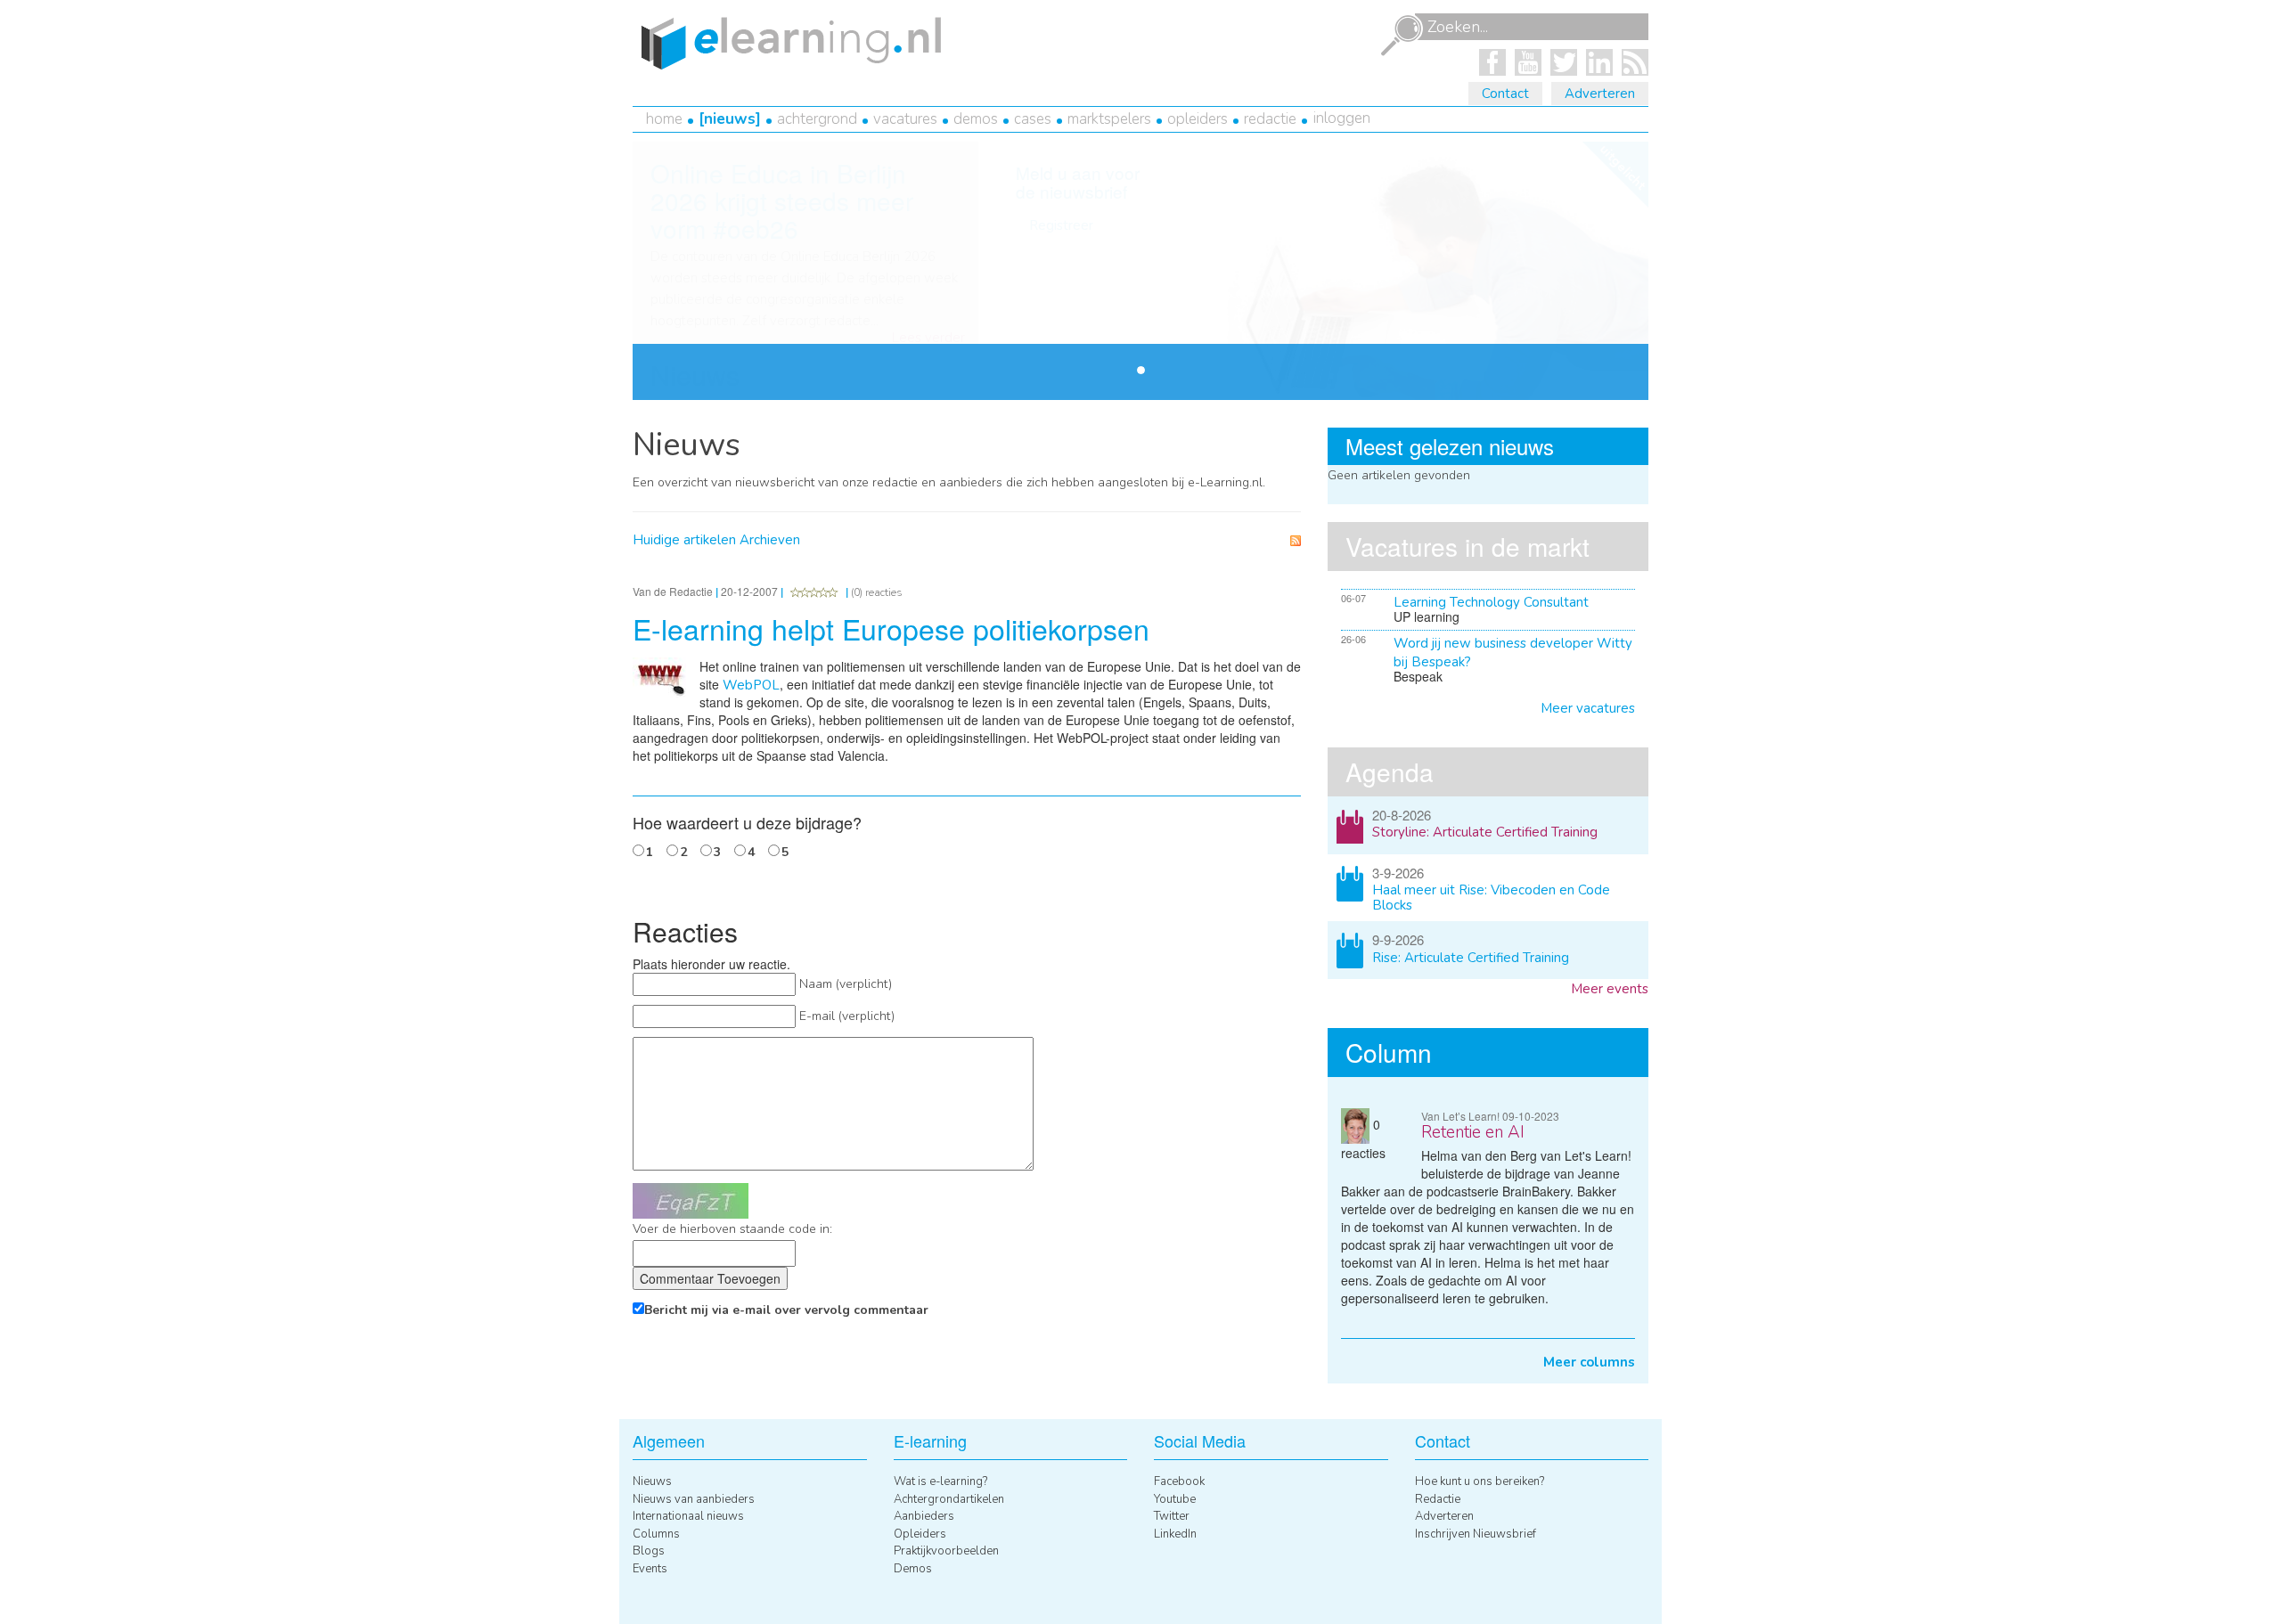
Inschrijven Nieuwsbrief (1476, 1534)
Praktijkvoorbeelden (946, 1551)
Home (664, 119)
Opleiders (1198, 119)
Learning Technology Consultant (1491, 602)
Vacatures (905, 119)
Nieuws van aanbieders (694, 1499)
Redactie (1270, 119)
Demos (976, 119)
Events (650, 1569)
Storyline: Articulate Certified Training (1485, 832)
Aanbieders (924, 1516)
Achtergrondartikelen (949, 1499)
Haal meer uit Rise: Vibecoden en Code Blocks (1491, 898)
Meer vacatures (1588, 708)
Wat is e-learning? (940, 1481)
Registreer (1061, 225)
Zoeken (1402, 36)
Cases (1033, 119)
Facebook (1179, 1481)
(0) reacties (877, 592)
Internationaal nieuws (688, 1516)
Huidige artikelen (684, 540)
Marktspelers (1109, 119)
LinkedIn (1175, 1534)
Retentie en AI (1473, 1132)
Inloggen (1342, 118)
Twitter (1172, 1516)
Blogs (649, 1551)
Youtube (1175, 1499)
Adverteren (1600, 94)
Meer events (1610, 989)
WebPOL (751, 685)
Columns (656, 1534)
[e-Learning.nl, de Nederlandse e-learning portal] (787, 42)
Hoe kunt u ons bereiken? (1480, 1481)
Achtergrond (817, 119)
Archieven (770, 540)
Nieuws (730, 119)
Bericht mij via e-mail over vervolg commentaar (786, 1310)
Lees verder (928, 338)
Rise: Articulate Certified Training (1471, 958)
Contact (1505, 94)
